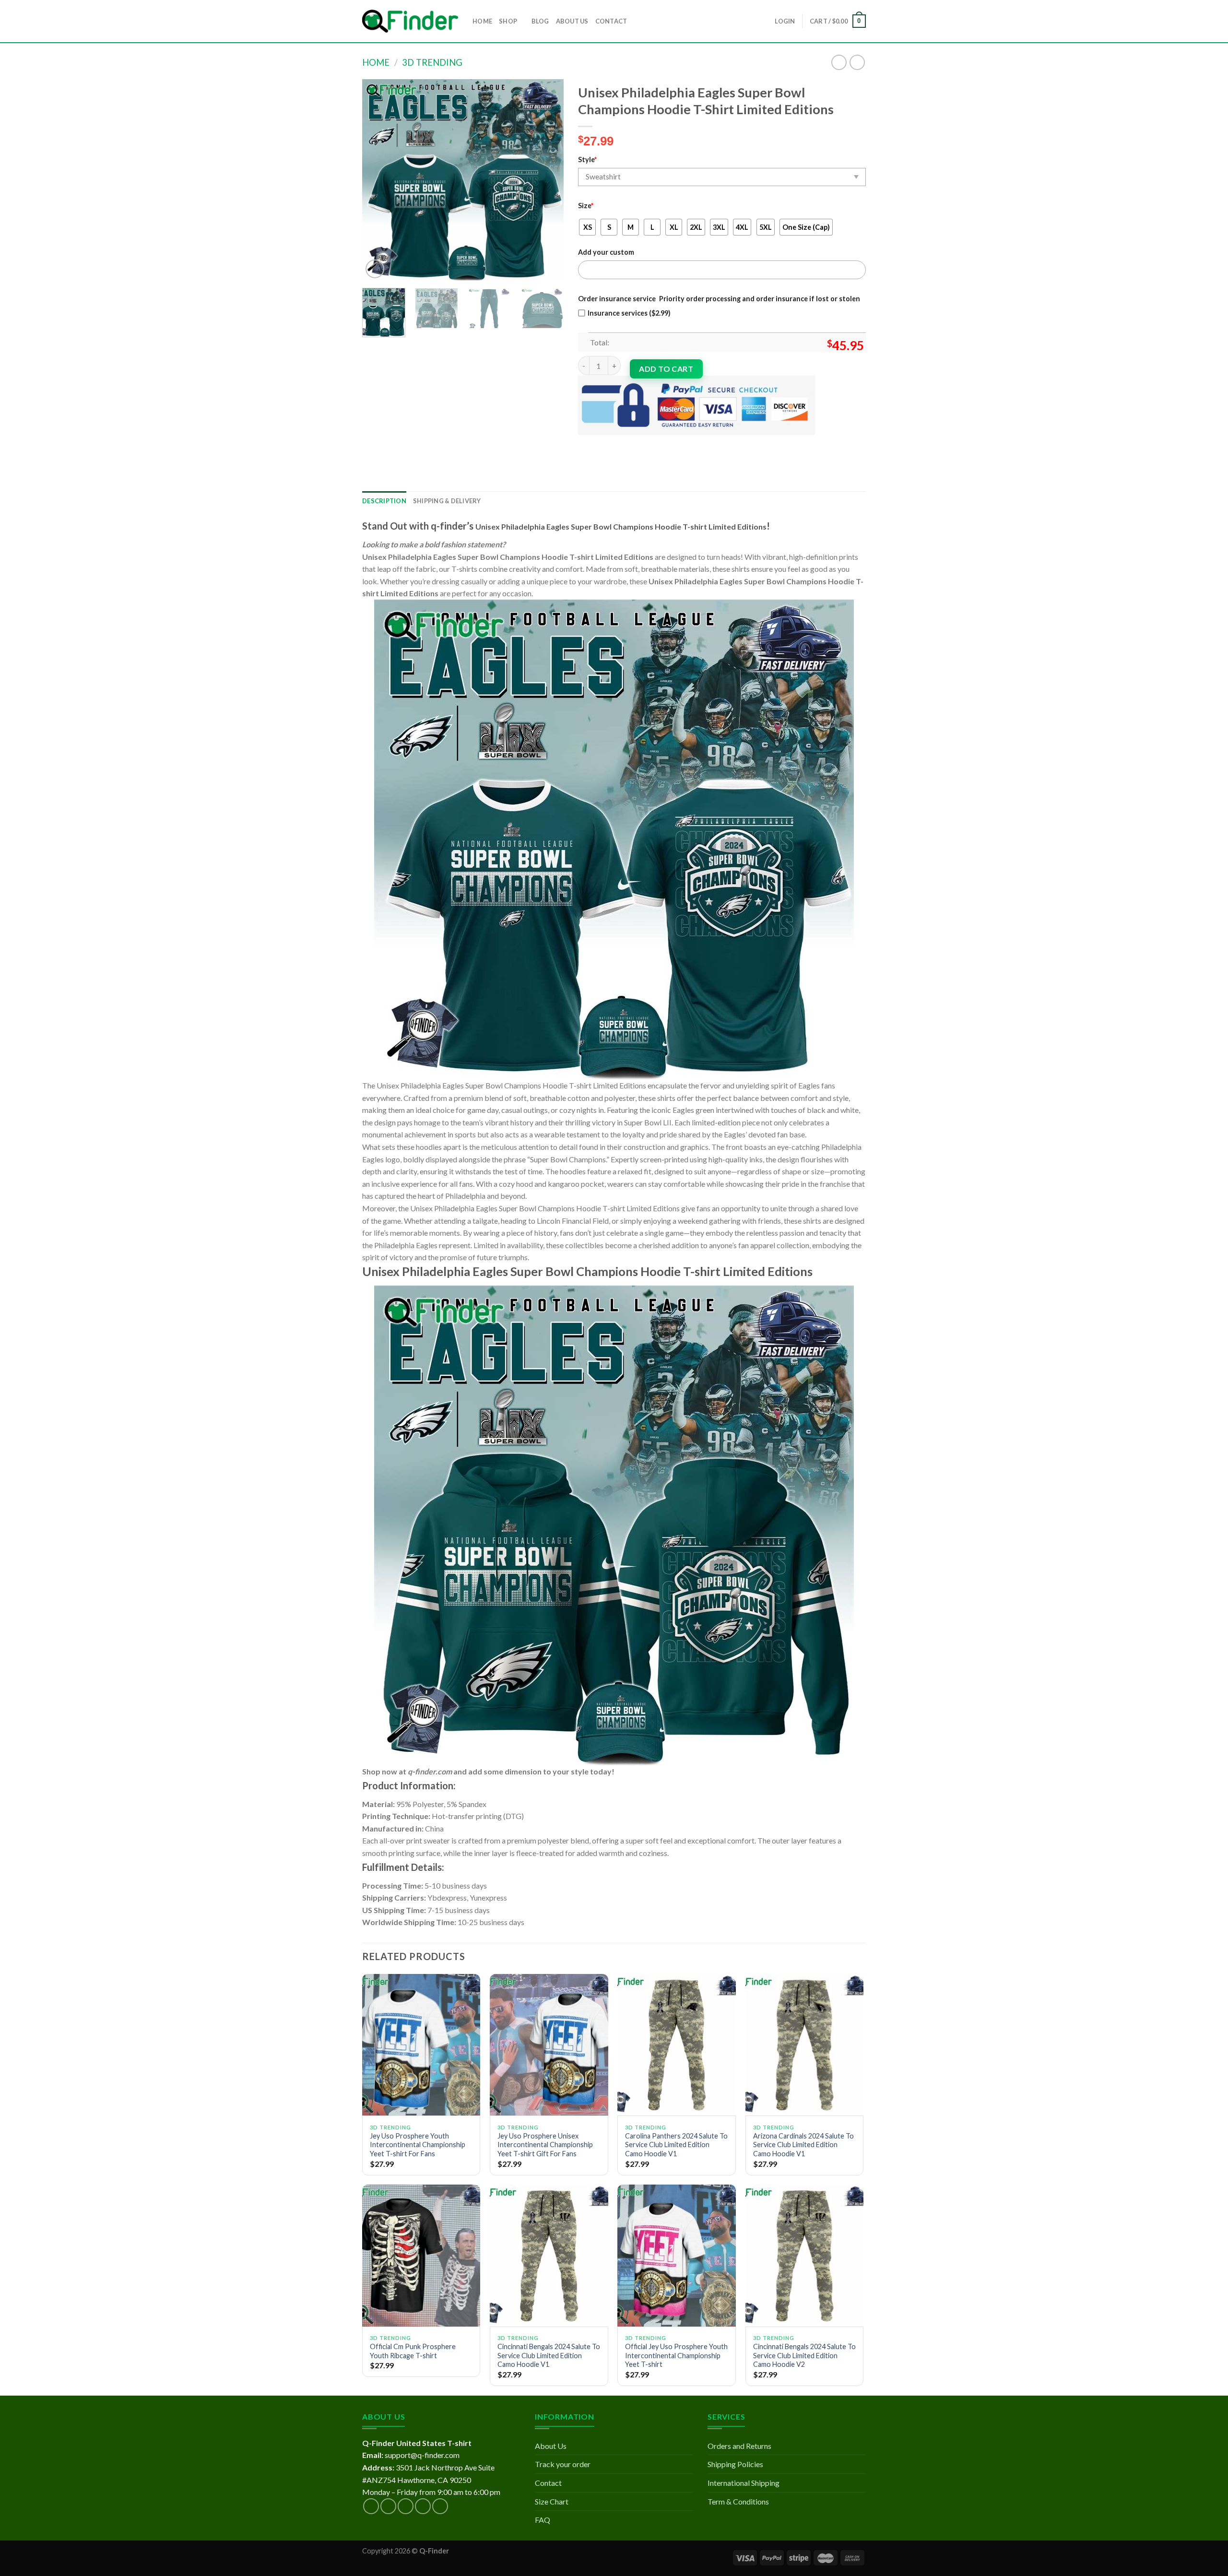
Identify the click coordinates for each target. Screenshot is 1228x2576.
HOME (482, 21)
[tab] (384, 501)
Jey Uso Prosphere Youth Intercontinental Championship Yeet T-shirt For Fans (418, 2145)
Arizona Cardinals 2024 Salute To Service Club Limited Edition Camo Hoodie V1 (803, 2145)
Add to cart (666, 369)
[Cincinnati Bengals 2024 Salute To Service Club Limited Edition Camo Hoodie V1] (549, 2256)
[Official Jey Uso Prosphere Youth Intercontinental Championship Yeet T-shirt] (677, 2256)
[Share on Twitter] (604, 443)
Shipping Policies (735, 2464)
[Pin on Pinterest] (639, 443)
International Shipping (744, 2483)
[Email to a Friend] (621, 443)
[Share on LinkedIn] (656, 443)
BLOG (540, 21)
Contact (548, 2483)
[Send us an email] (423, 2506)
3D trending (432, 62)
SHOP (508, 21)
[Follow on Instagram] (388, 2506)
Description (384, 501)
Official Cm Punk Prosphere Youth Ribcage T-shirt (413, 2351)
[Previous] (378, 180)
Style (587, 160)
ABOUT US (572, 21)
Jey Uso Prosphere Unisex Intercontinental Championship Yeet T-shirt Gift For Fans (545, 2145)
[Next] (547, 180)
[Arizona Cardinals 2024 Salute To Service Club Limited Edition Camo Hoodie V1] (805, 2045)
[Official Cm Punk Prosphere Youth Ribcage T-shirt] (421, 2256)
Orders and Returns (739, 2446)
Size (586, 206)
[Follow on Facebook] (371, 2506)
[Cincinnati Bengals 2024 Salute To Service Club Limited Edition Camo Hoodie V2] (805, 2256)
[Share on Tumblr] (673, 443)
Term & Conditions (738, 2501)
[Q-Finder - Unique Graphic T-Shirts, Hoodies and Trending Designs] (410, 21)
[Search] (637, 21)
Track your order (563, 2464)
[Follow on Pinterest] (440, 2506)
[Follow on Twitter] (406, 2506)
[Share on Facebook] (587, 443)
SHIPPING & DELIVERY (447, 501)
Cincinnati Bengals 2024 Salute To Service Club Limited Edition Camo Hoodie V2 (804, 2355)
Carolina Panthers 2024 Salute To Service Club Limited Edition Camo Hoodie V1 (676, 2145)
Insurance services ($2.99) (629, 313)
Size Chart (552, 2501)
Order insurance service (617, 299)
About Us (551, 2446)
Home (376, 62)
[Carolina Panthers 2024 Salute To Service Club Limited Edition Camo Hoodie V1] (677, 2045)
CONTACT (611, 21)
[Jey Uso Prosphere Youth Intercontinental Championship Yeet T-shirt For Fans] (421, 2045)
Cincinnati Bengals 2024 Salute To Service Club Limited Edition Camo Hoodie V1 (549, 2355)
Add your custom (606, 252)
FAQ (543, 2520)
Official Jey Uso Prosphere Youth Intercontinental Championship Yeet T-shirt (676, 2355)
